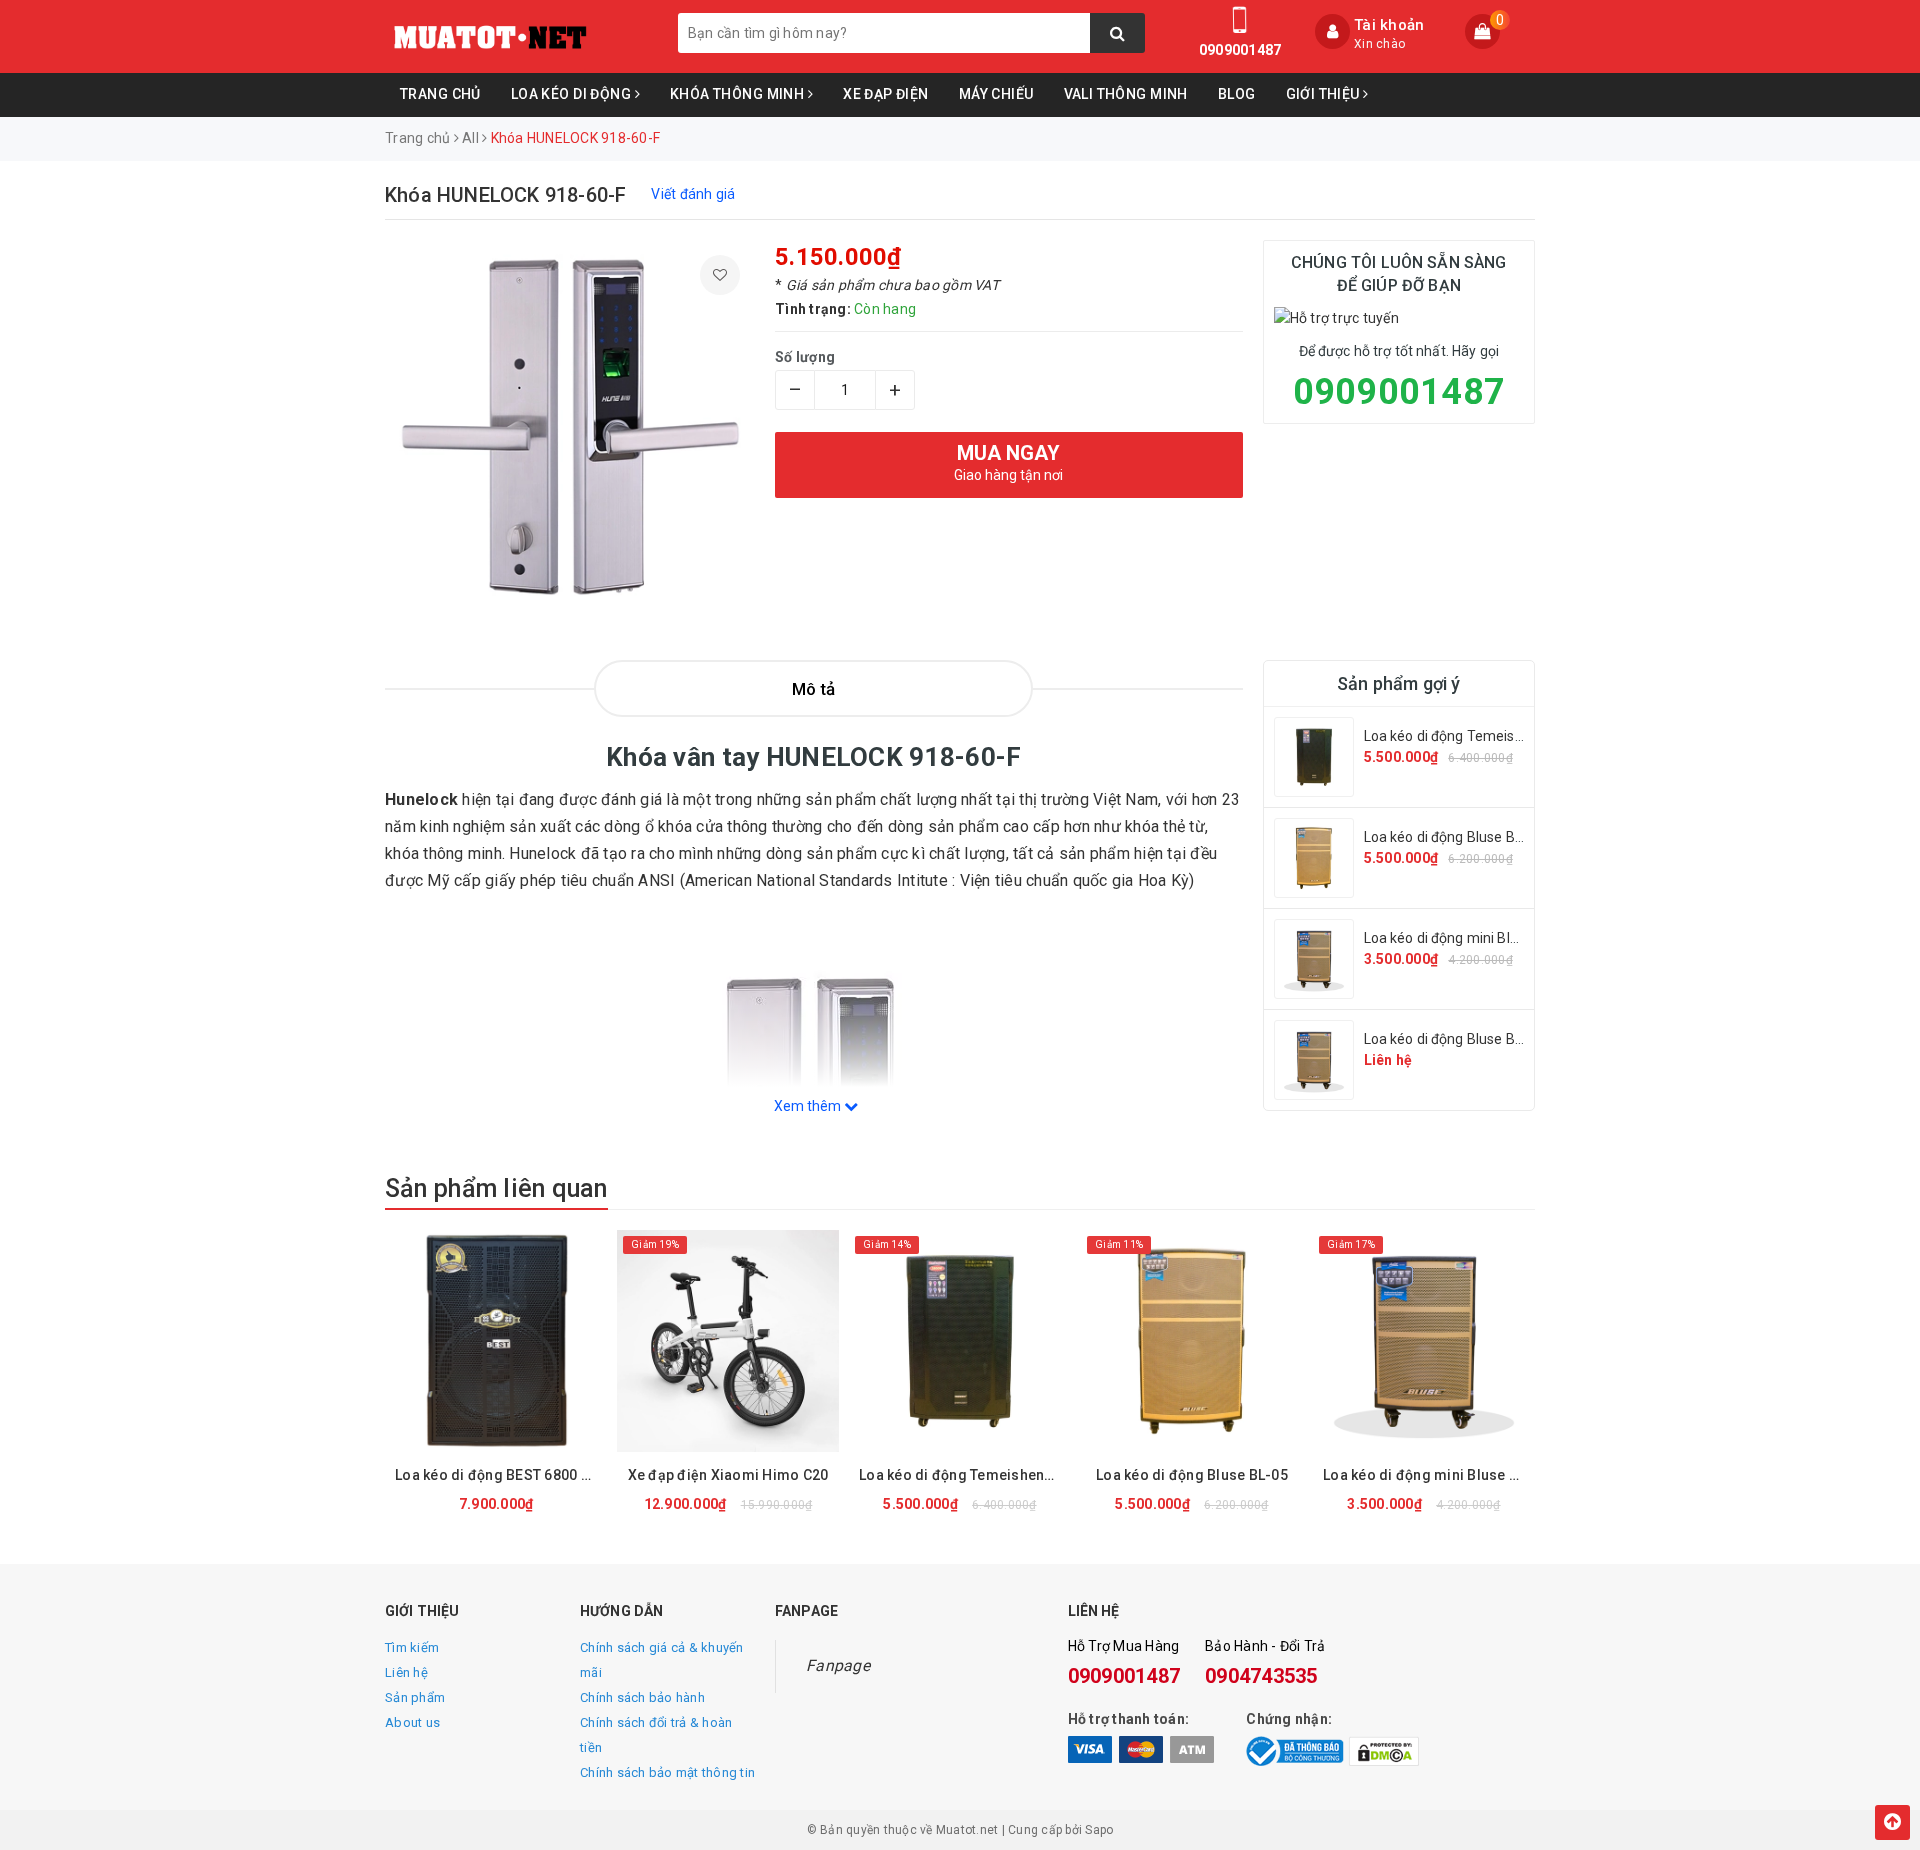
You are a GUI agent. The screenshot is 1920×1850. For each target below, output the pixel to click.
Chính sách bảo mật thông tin (667, 1772)
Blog (1237, 94)
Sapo (1099, 1830)
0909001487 (1240, 50)
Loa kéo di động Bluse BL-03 (1454, 1039)
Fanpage (838, 1665)
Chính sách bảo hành (642, 1697)
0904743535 (1261, 1676)
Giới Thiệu (1325, 94)
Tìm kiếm (412, 1647)
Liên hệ (406, 1672)
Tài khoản (1389, 25)
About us (412, 1722)
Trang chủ (440, 94)
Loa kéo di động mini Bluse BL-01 (1469, 938)
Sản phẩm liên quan (496, 1188)
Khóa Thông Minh (739, 94)
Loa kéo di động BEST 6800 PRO (501, 1475)
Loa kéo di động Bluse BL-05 (1454, 837)
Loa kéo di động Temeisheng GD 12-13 (1487, 736)
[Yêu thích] (720, 275)
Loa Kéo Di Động (573, 94)
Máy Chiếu (996, 94)
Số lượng (805, 357)
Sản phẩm (415, 1697)
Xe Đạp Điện (886, 94)
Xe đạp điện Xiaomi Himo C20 (728, 1475)
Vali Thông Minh (1126, 94)
